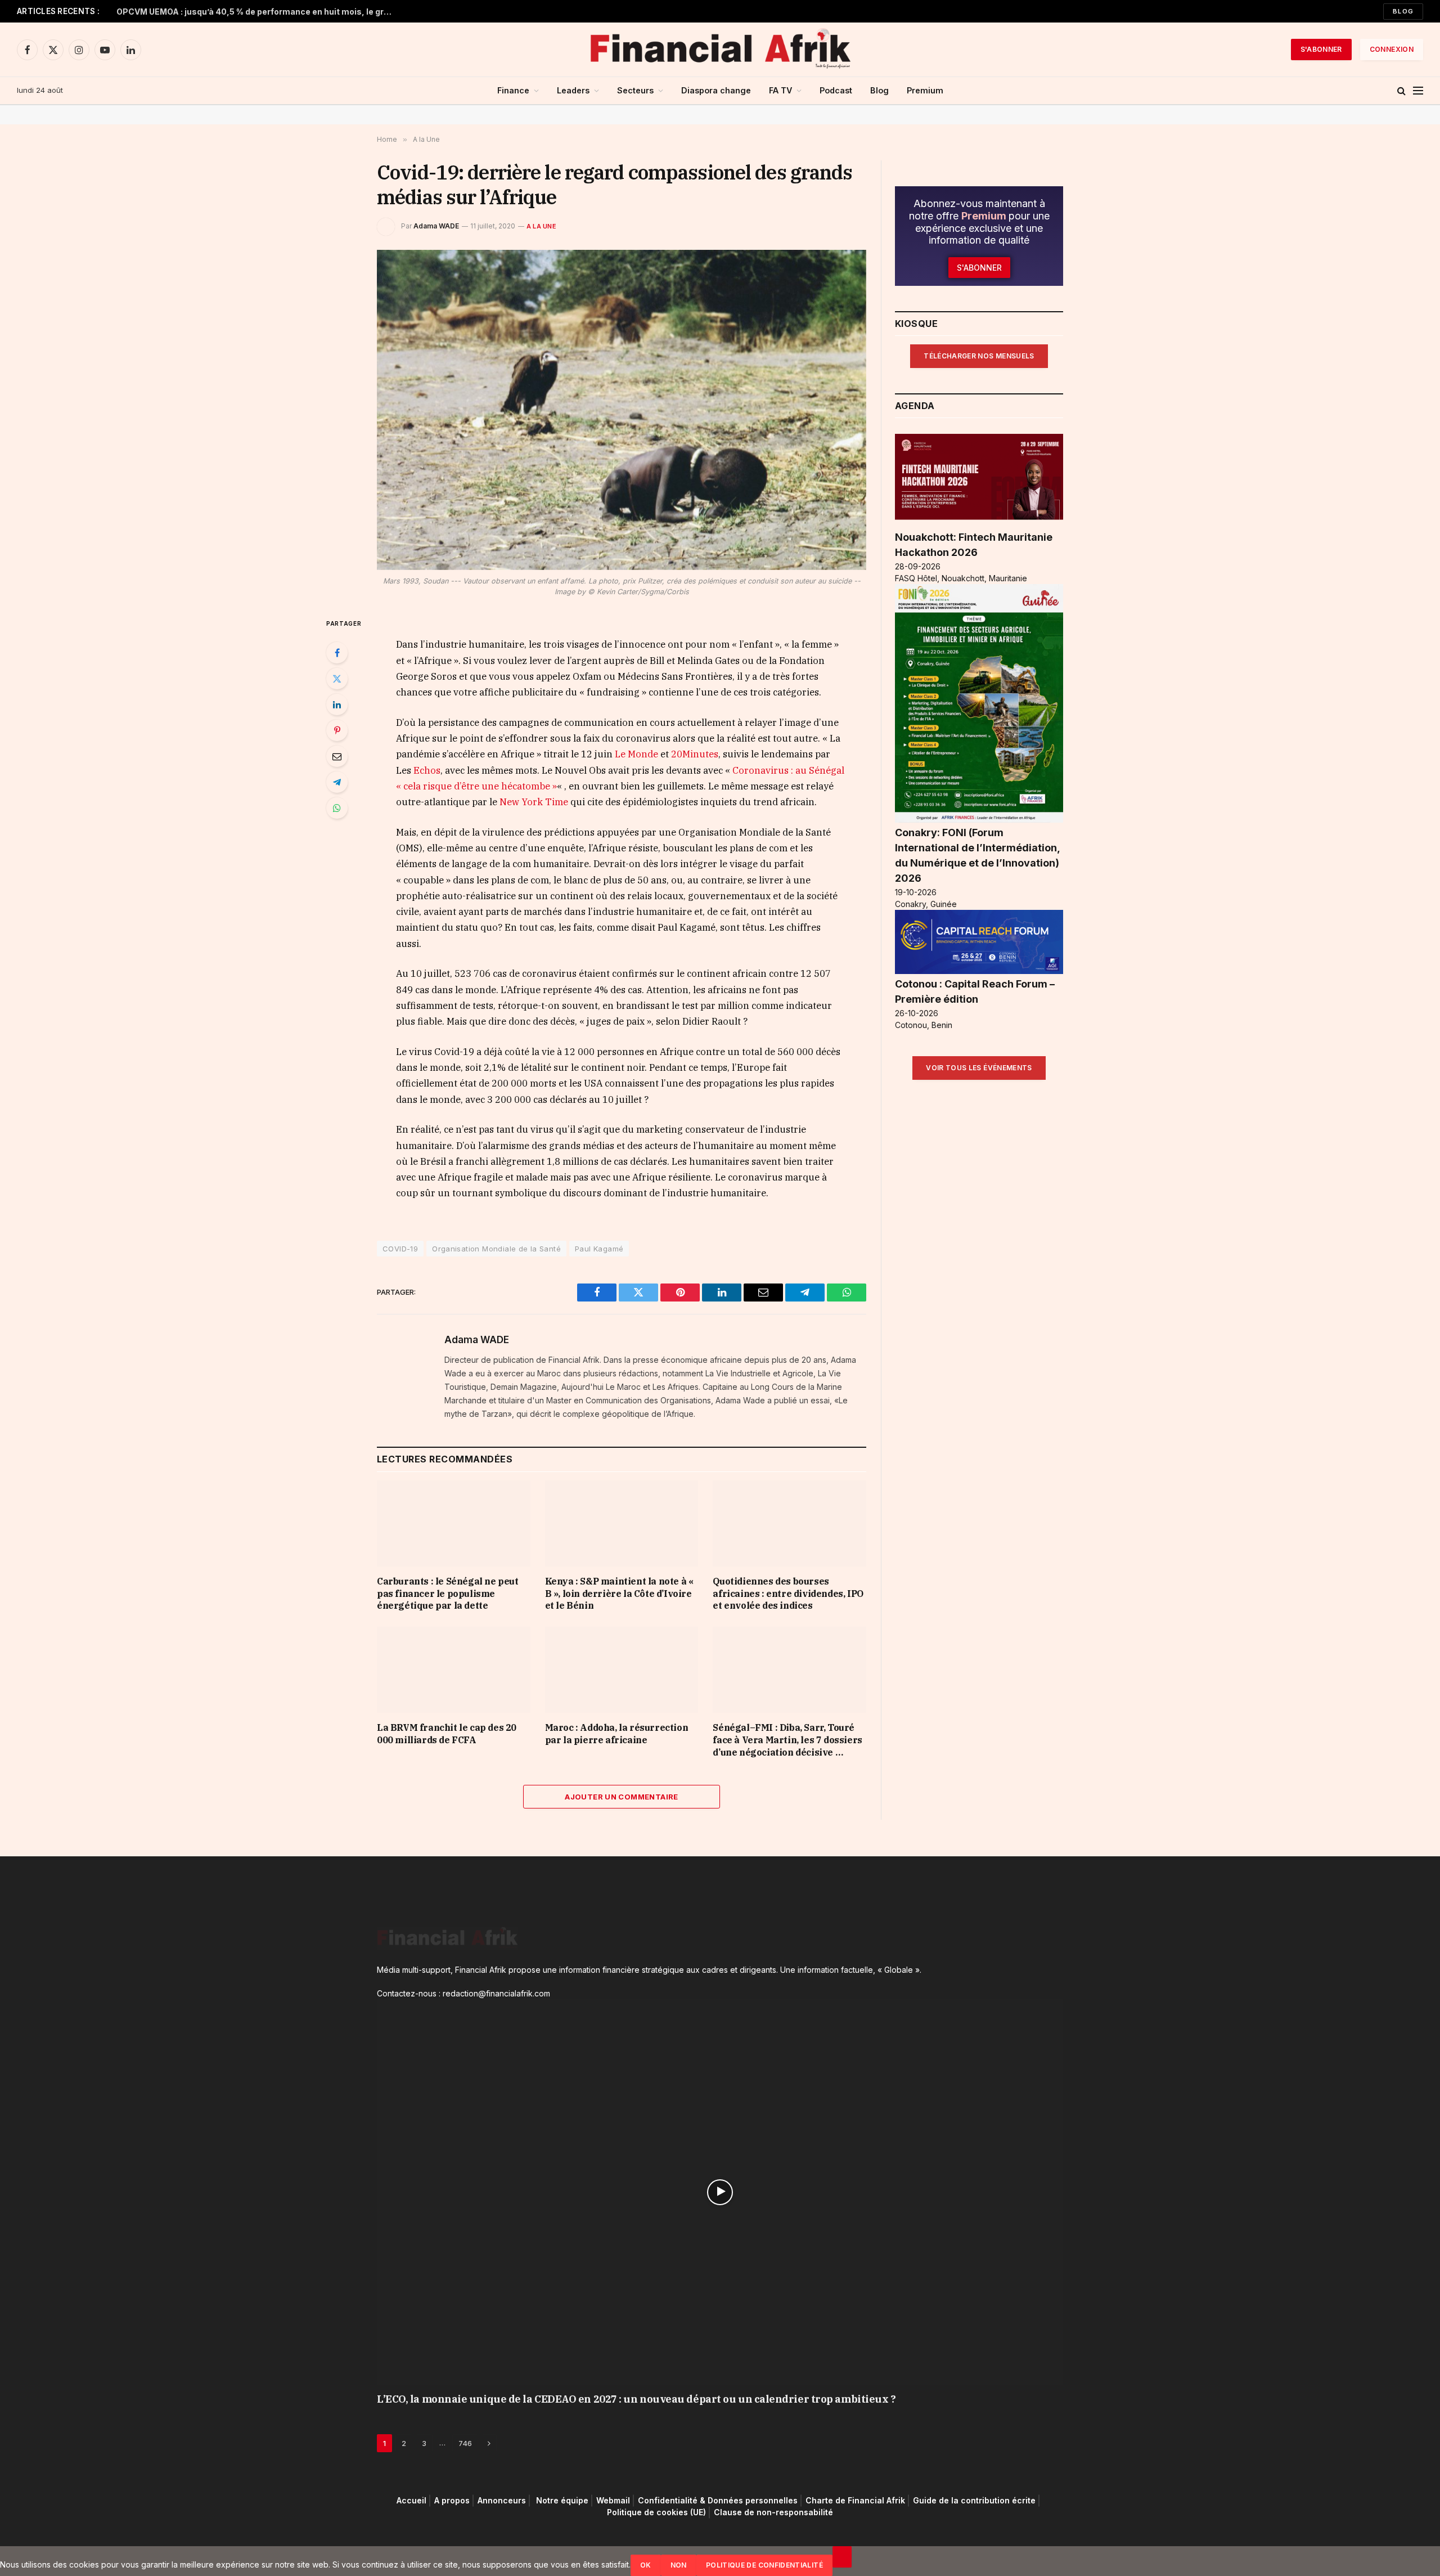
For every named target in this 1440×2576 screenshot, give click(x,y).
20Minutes (695, 754)
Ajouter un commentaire (622, 1797)
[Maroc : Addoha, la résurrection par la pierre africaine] (622, 1670)
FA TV (780, 90)
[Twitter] (337, 679)
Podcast (836, 90)
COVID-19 (400, 1249)
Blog (1403, 11)
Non (679, 2565)
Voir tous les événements (979, 1068)
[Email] (337, 756)
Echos (426, 770)
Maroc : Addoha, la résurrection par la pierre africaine (617, 1734)
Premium (925, 90)
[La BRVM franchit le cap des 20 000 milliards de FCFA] (454, 1670)
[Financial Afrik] (720, 50)
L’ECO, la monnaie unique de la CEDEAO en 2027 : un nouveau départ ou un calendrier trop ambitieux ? (636, 2399)
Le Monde (638, 754)
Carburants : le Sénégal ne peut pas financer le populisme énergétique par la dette (448, 1594)
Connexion (1392, 49)
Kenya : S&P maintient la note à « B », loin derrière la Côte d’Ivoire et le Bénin (619, 1594)
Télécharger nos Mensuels (979, 356)
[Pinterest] (337, 730)
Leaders (573, 90)
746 (465, 2443)
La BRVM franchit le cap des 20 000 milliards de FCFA (447, 1734)
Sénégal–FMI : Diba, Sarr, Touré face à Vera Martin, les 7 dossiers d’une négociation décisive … (787, 1740)
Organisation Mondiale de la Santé (496, 1249)
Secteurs (635, 90)
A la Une (541, 226)
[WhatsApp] (337, 808)
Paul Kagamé (599, 1249)
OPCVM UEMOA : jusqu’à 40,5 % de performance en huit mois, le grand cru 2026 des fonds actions (257, 12)
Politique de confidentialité (764, 2565)
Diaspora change (716, 90)
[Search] (1401, 91)
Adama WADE (436, 226)
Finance (513, 90)
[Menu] (1418, 91)
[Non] (842, 2557)
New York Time (534, 802)
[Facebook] (337, 653)
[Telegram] (337, 782)
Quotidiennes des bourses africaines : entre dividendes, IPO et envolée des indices (788, 1594)
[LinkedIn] (337, 704)
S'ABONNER (1321, 49)
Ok (646, 2565)
